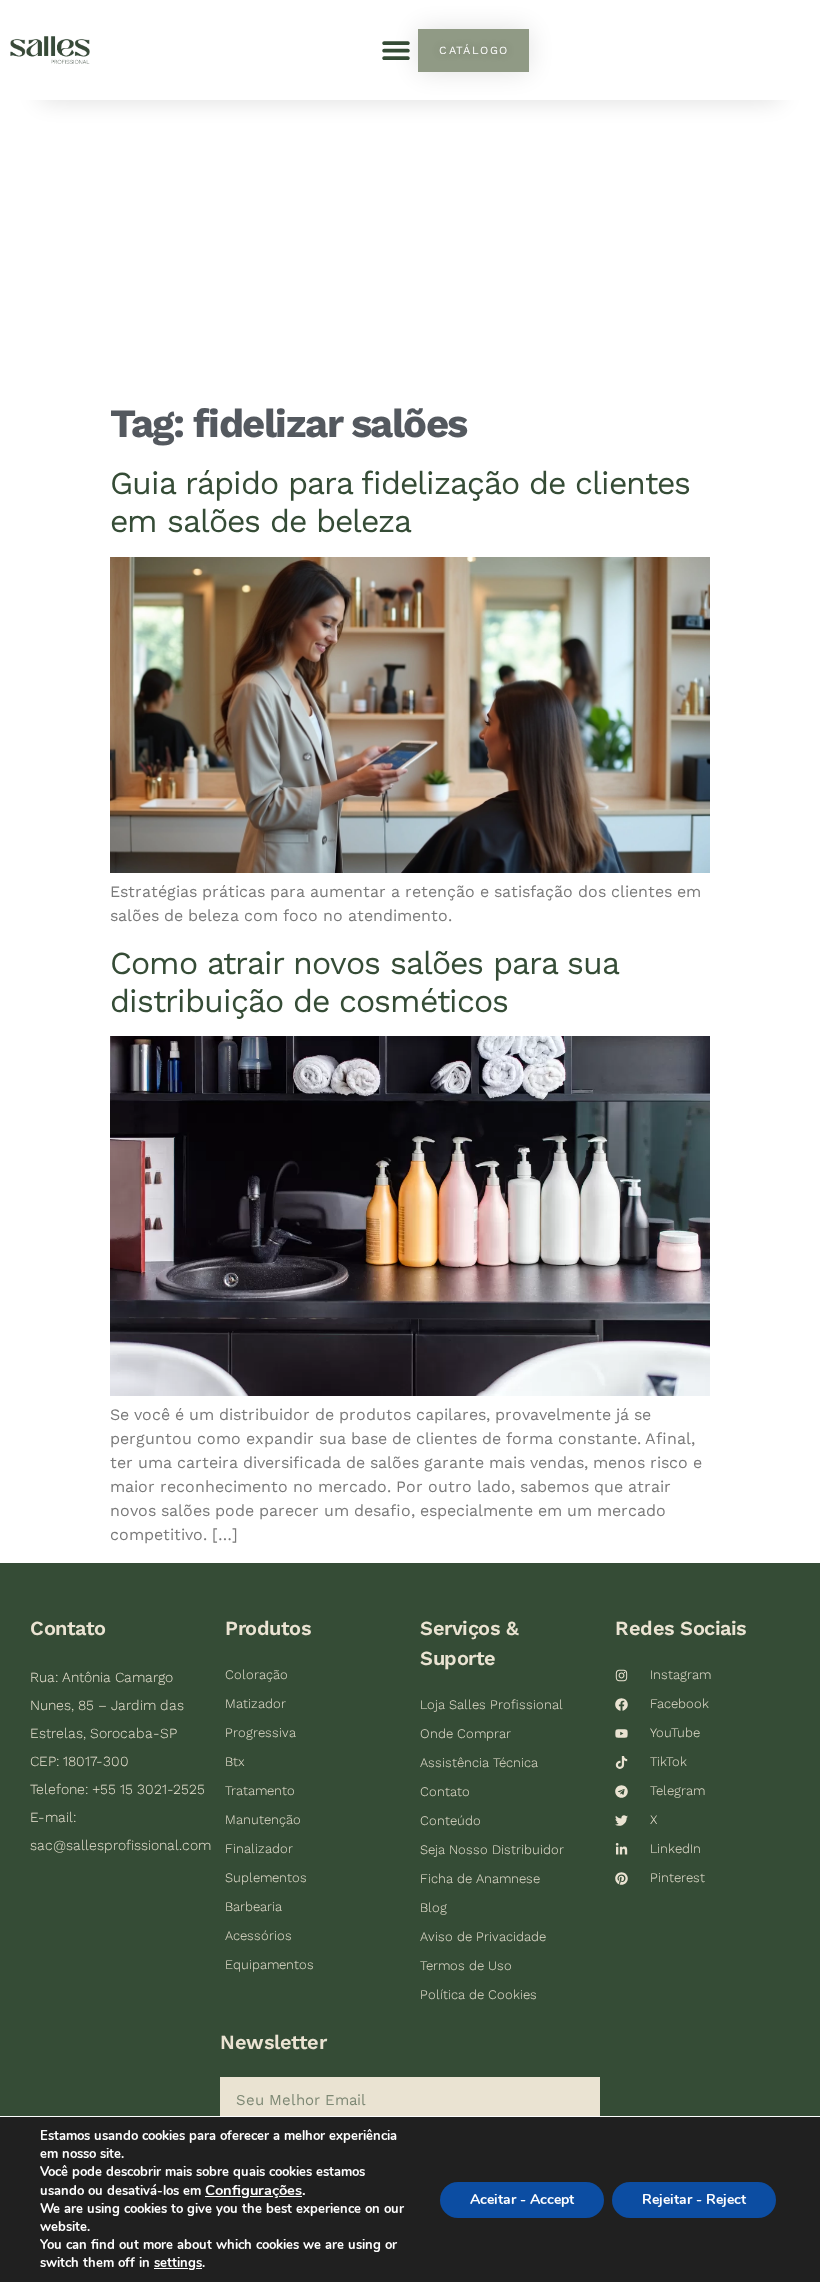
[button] (395, 50)
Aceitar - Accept (522, 2199)
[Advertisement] (410, 250)
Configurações (253, 2190)
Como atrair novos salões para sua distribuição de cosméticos (364, 982)
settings (178, 2263)
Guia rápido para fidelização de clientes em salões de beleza (400, 502)
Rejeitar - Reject (694, 2199)
